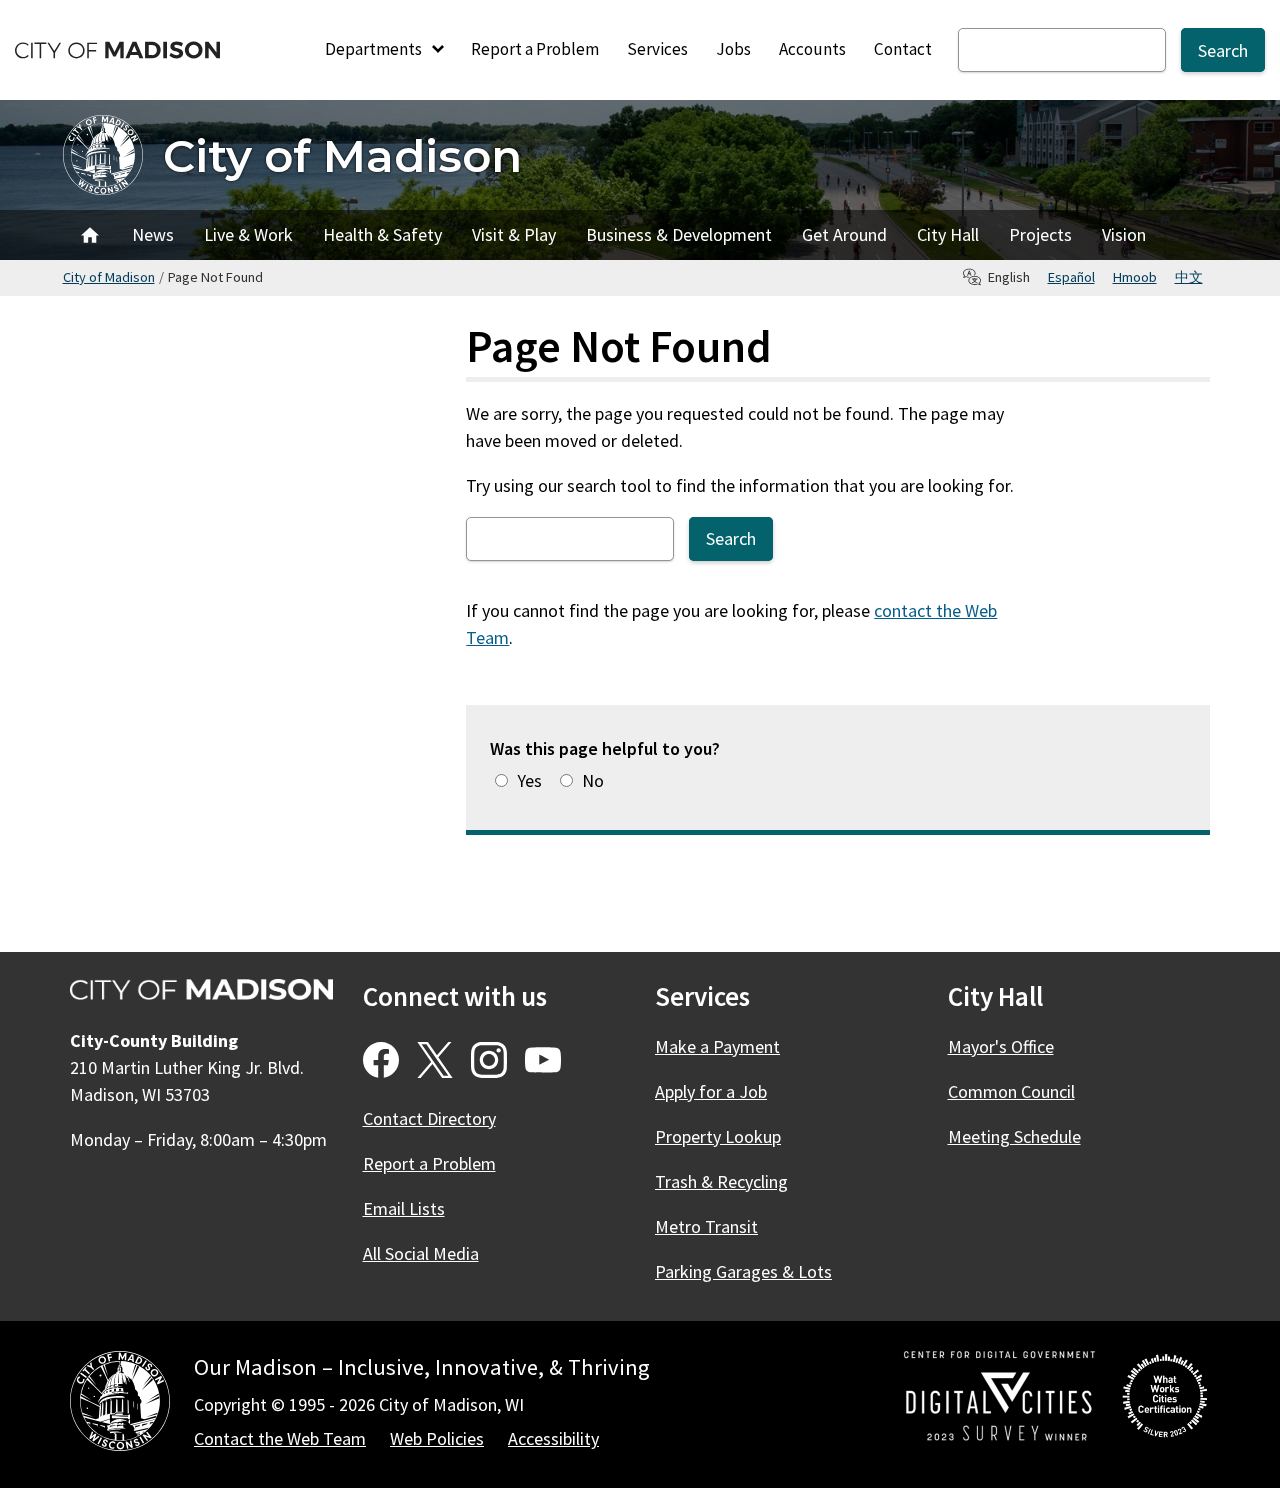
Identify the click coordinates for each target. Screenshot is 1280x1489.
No (593, 780)
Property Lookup (718, 1136)
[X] (435, 1060)
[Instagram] (489, 1060)
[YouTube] (543, 1060)
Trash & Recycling (721, 1181)
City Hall (948, 234)
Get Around (844, 234)
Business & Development (679, 234)
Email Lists (404, 1208)
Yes (529, 780)
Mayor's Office (1001, 1046)
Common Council (1011, 1091)
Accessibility (553, 1438)
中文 (1189, 277)
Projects (1040, 234)
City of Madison (342, 155)
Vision (1124, 234)
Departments (375, 49)
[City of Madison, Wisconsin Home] (120, 1404)
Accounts (812, 49)
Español (1071, 277)
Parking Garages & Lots (743, 1271)
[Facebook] (381, 1060)
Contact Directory (429, 1118)
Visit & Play (514, 234)
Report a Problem (535, 49)
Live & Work (248, 234)
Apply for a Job (711, 1091)
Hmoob (1135, 277)
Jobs (733, 49)
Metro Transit (706, 1226)
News (153, 234)
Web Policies (437, 1438)
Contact (903, 49)
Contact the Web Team (280, 1438)
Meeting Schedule (1014, 1136)
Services (657, 49)
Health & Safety (382, 234)
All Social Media (421, 1253)
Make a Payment (717, 1046)
